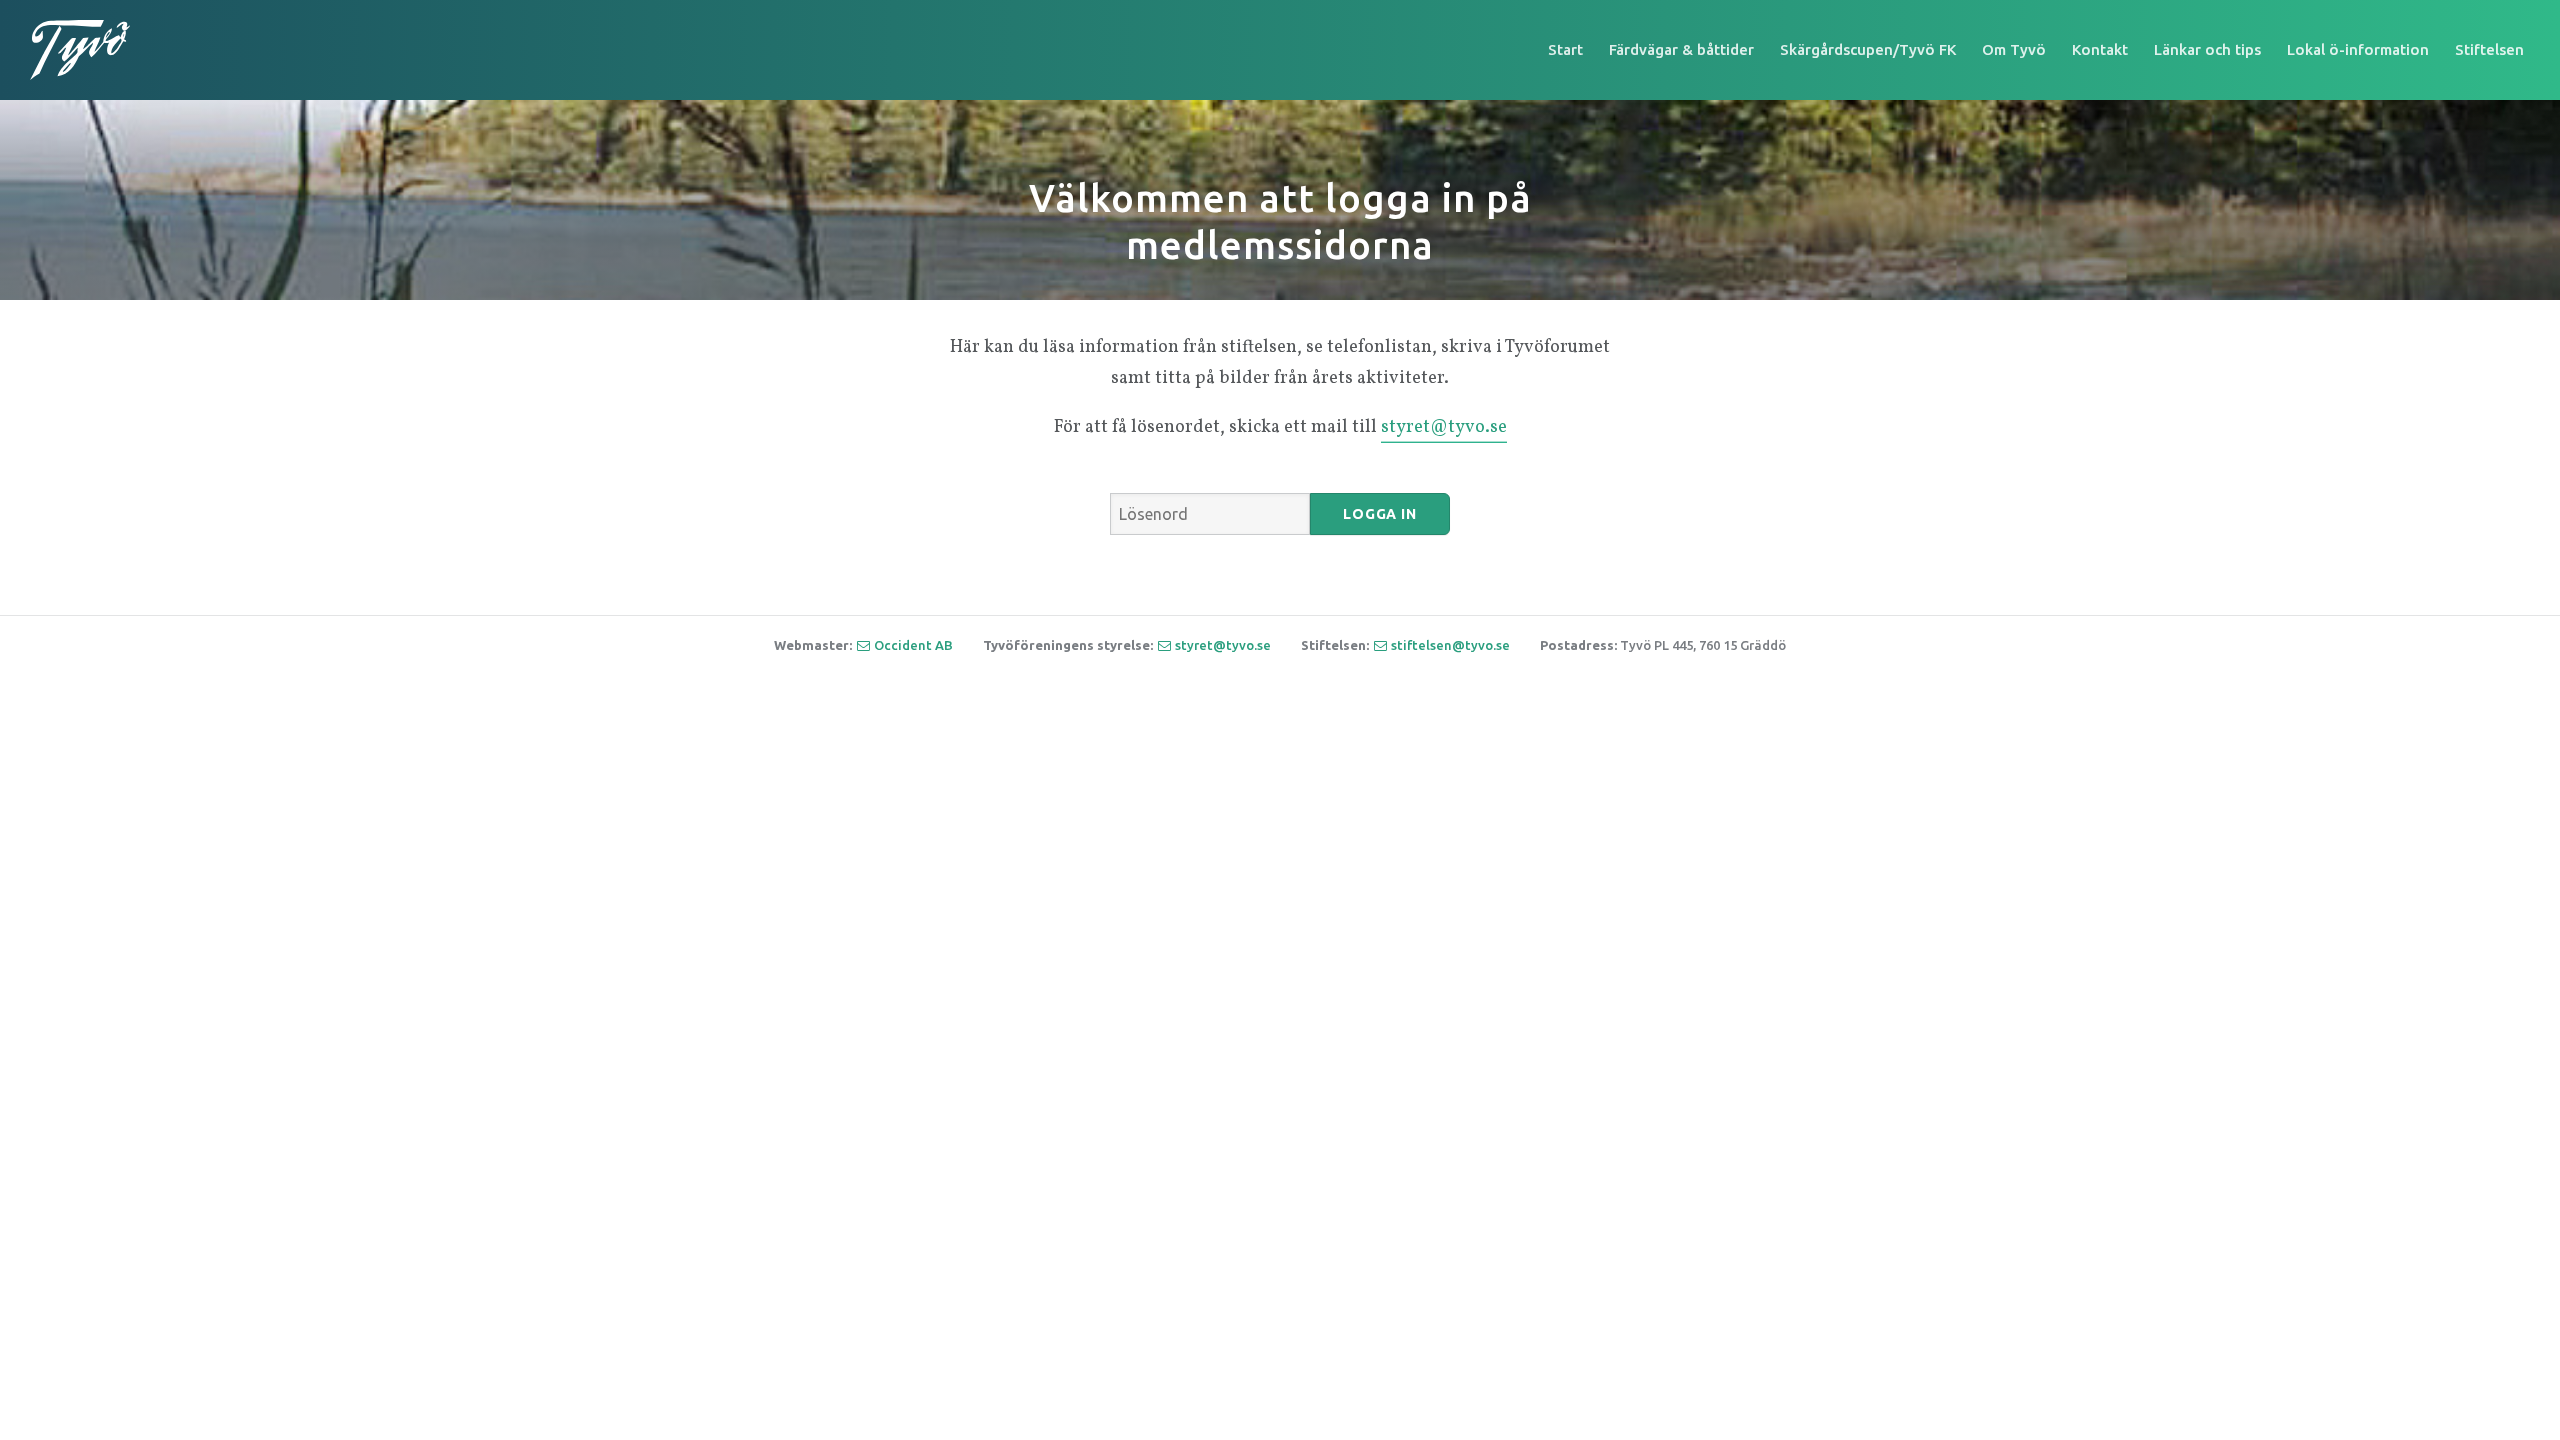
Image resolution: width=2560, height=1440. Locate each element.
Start (1565, 49)
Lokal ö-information (2358, 49)
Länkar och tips (2207, 49)
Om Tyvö (2014, 49)
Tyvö (80, 50)
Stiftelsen (2489, 49)
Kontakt (2100, 49)
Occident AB (913, 645)
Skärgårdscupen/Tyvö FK (1868, 49)
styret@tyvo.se (1444, 427)
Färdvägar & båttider (1681, 49)
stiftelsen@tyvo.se (1450, 645)
